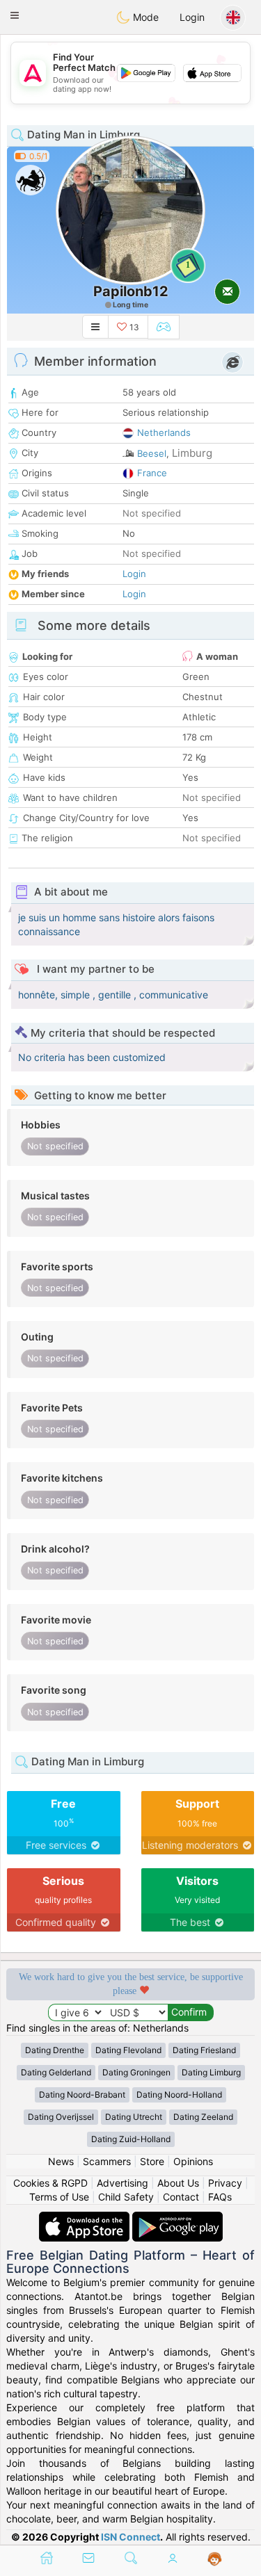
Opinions (193, 2161)
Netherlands (164, 432)
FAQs (220, 2197)
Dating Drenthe (55, 2050)
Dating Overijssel (61, 2117)
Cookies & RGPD (50, 2183)
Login (192, 17)
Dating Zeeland (203, 2117)
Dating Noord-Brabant (82, 2095)
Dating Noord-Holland (179, 2095)
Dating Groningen (136, 2072)
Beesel (152, 453)
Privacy (225, 2183)
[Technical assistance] (215, 2559)
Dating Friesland (204, 2050)
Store (152, 2161)
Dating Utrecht (134, 2117)
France (152, 473)
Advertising (122, 2183)
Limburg (192, 453)
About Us (178, 2183)
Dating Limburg (211, 2072)
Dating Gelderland (56, 2072)
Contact (181, 2197)
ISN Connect (130, 2537)
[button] (15, 15)
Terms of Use (59, 2197)
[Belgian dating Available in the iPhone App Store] (86, 2218)
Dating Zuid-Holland (131, 2139)
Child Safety (126, 2197)
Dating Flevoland (128, 2050)
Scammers (107, 2161)
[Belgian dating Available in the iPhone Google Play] (177, 2218)
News (61, 2161)
